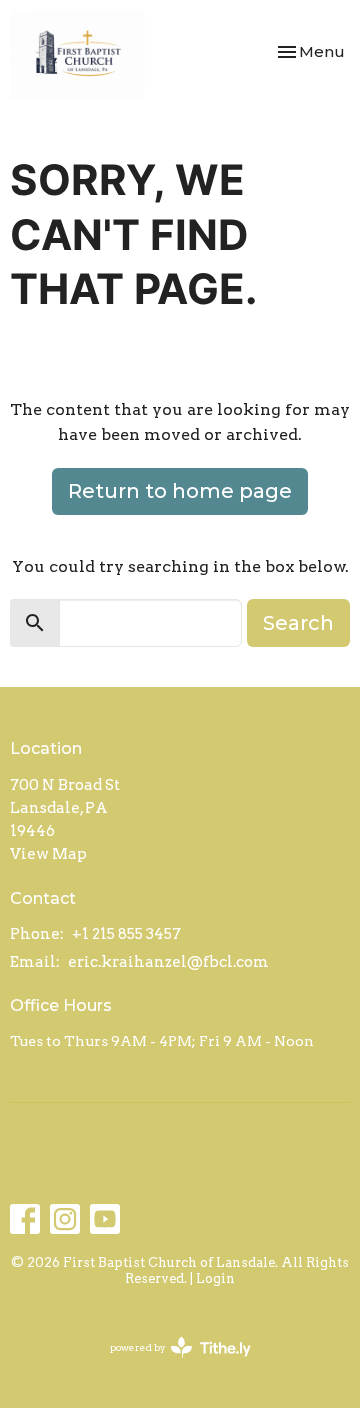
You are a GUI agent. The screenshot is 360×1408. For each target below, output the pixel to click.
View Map (48, 854)
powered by (170, 1364)
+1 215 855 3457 (126, 934)
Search (298, 623)
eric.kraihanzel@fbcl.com (168, 962)
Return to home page (180, 491)
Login (215, 1278)
